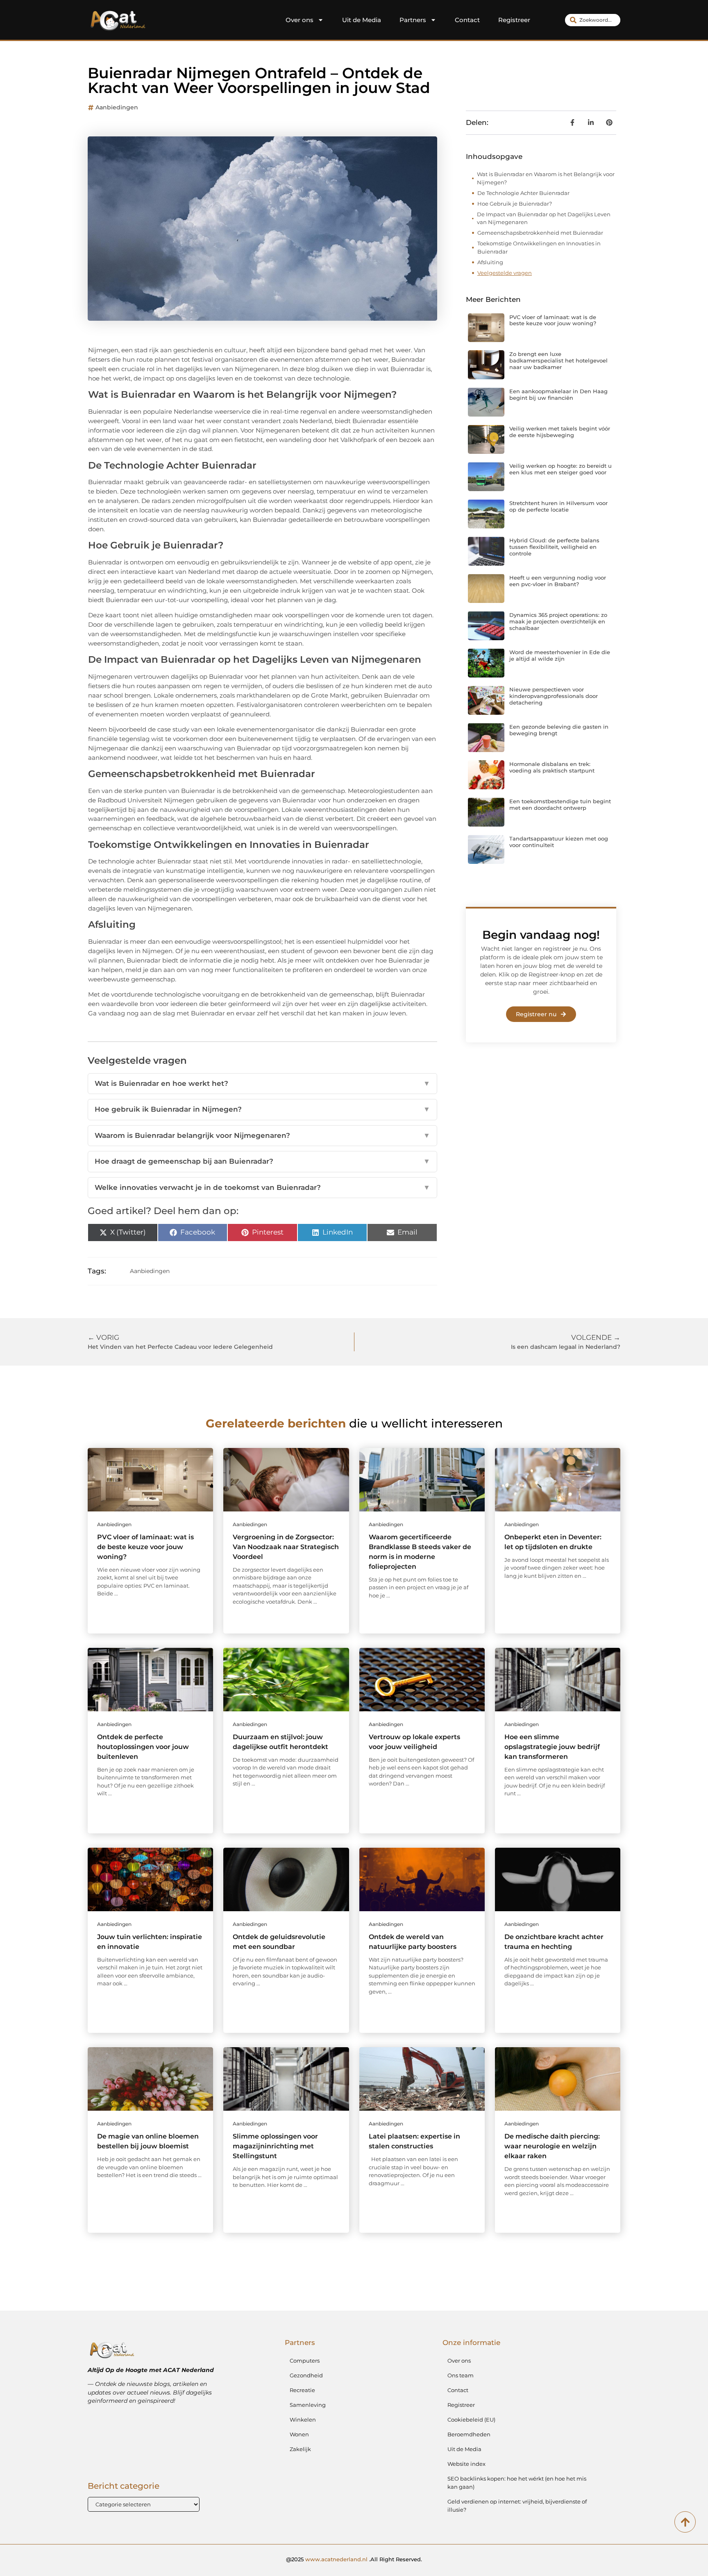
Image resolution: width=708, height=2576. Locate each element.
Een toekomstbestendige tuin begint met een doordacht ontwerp (560, 804)
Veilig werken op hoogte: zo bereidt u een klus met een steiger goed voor (560, 469)
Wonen (299, 2434)
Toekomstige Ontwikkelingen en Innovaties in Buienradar (539, 247)
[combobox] (593, 20)
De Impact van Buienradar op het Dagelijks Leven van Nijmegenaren (544, 218)
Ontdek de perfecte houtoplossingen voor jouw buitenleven (143, 1747)
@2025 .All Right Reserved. (354, 2559)
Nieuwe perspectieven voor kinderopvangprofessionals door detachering (554, 696)
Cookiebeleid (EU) (471, 2420)
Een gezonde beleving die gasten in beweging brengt (559, 730)
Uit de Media (362, 20)
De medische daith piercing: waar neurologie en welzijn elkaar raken (552, 2146)
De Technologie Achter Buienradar (523, 193)
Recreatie (302, 2390)
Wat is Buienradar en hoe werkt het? (262, 1083)
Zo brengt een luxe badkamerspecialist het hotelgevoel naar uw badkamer (558, 360)
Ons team (461, 2375)
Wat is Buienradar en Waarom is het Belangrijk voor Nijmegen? (546, 178)
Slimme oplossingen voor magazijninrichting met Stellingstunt (275, 2146)
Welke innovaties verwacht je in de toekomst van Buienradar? (262, 1187)
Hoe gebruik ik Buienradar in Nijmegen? (262, 1109)
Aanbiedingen (117, 107)
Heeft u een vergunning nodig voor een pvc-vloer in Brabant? (558, 581)
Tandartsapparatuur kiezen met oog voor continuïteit (559, 842)
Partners (413, 20)
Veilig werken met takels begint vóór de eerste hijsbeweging (560, 432)
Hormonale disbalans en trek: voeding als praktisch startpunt (552, 767)
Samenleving (308, 2405)
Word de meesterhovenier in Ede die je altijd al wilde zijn (560, 655)
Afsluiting (490, 262)
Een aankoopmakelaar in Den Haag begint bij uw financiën (558, 394)
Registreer (514, 20)
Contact (467, 20)
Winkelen (303, 2420)
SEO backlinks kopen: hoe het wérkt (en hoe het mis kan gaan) (517, 2483)
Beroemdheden (469, 2434)
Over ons (300, 20)
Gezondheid (306, 2375)
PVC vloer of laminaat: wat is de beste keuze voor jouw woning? (553, 320)
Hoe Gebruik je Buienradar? (515, 204)
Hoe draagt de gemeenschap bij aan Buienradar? (262, 1161)
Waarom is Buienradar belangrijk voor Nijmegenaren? (262, 1135)
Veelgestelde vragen (505, 273)
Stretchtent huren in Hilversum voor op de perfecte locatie (558, 506)
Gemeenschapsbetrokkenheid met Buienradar (540, 233)
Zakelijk (300, 2449)
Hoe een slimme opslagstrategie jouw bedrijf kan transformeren (552, 1747)
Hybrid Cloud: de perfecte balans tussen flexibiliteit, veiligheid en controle (554, 547)
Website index (466, 2464)
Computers (305, 2361)
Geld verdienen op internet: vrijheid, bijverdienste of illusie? (517, 2506)
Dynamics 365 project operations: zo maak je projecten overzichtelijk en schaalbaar (558, 621)
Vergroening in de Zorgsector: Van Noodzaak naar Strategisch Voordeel (286, 1547)
